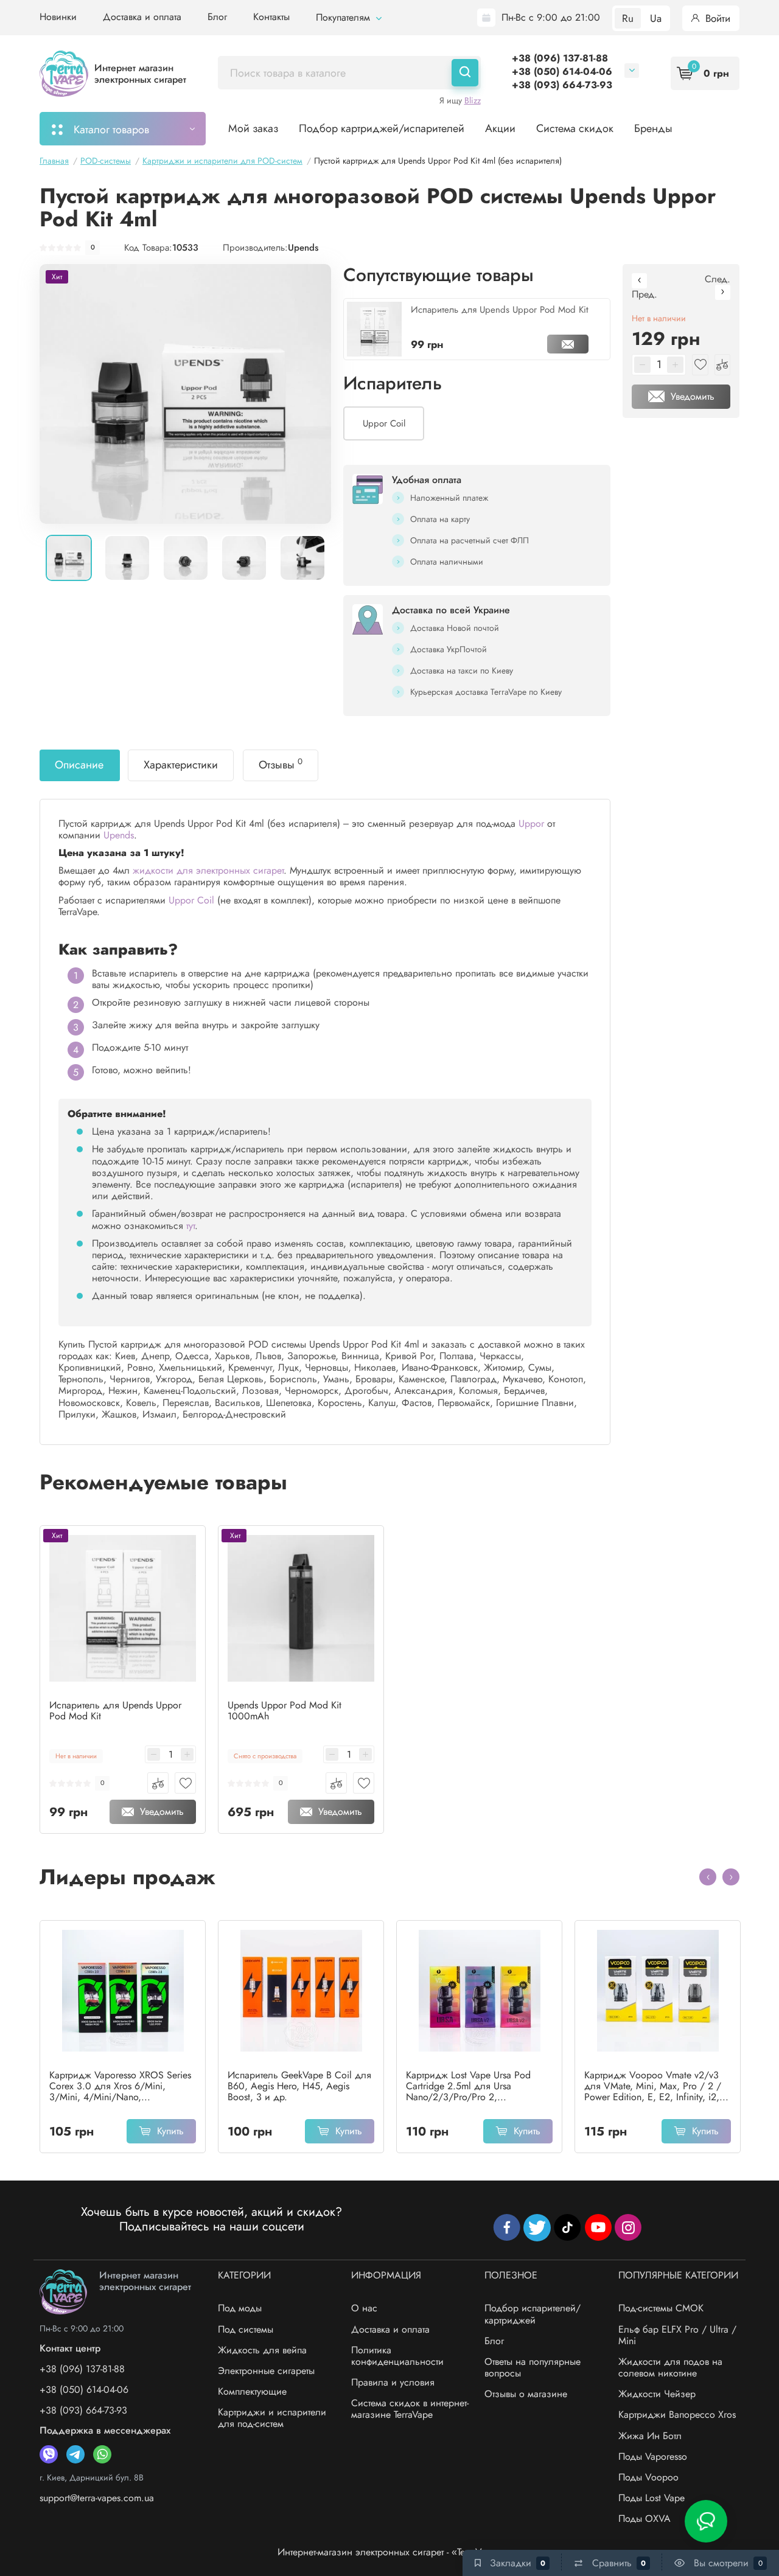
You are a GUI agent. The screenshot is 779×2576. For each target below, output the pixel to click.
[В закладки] (185, 1783)
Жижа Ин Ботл (650, 2436)
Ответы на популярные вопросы (533, 2367)
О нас (364, 2308)
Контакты (271, 17)
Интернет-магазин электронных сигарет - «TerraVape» (389, 2552)
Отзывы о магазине (526, 2394)
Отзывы (281, 764)
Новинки (58, 17)
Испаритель (393, 383)
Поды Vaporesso (653, 2456)
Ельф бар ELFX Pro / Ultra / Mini (677, 2335)
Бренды (653, 128)
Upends (303, 248)
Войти (716, 18)
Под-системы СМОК (661, 2308)
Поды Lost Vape (651, 2498)
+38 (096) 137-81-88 (560, 58)
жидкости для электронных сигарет (208, 870)
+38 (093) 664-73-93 (562, 85)
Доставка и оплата (142, 17)
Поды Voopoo (648, 2477)
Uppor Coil (191, 900)
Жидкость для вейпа (262, 2350)
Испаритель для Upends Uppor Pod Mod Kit (500, 310)
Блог (217, 17)
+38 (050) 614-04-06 (562, 71)
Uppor (531, 823)
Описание (79, 765)
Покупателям (344, 17)
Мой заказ (253, 128)
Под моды (240, 2308)
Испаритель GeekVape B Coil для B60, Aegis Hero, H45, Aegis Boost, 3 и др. (299, 2086)
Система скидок (575, 128)
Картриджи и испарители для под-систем (272, 2418)
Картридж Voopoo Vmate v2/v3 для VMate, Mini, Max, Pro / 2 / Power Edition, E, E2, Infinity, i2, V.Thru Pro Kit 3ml (653, 2086)
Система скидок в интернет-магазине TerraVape (410, 2409)
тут (190, 1226)
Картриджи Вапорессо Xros (677, 2414)
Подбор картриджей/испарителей (382, 128)
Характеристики (181, 765)
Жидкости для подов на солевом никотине (670, 2367)
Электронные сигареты (266, 2371)
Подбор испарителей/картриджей (533, 2314)
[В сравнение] (158, 1783)
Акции (500, 128)
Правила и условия (393, 2382)
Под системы (246, 2329)
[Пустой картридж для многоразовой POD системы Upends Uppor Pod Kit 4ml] (185, 394)
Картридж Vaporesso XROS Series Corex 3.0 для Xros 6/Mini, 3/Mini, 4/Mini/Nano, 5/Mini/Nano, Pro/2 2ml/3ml (120, 2086)
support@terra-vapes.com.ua (97, 2498)
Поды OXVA (645, 2519)
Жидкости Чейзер (657, 2394)
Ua (656, 18)
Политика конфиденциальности (397, 2356)
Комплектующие (252, 2391)
